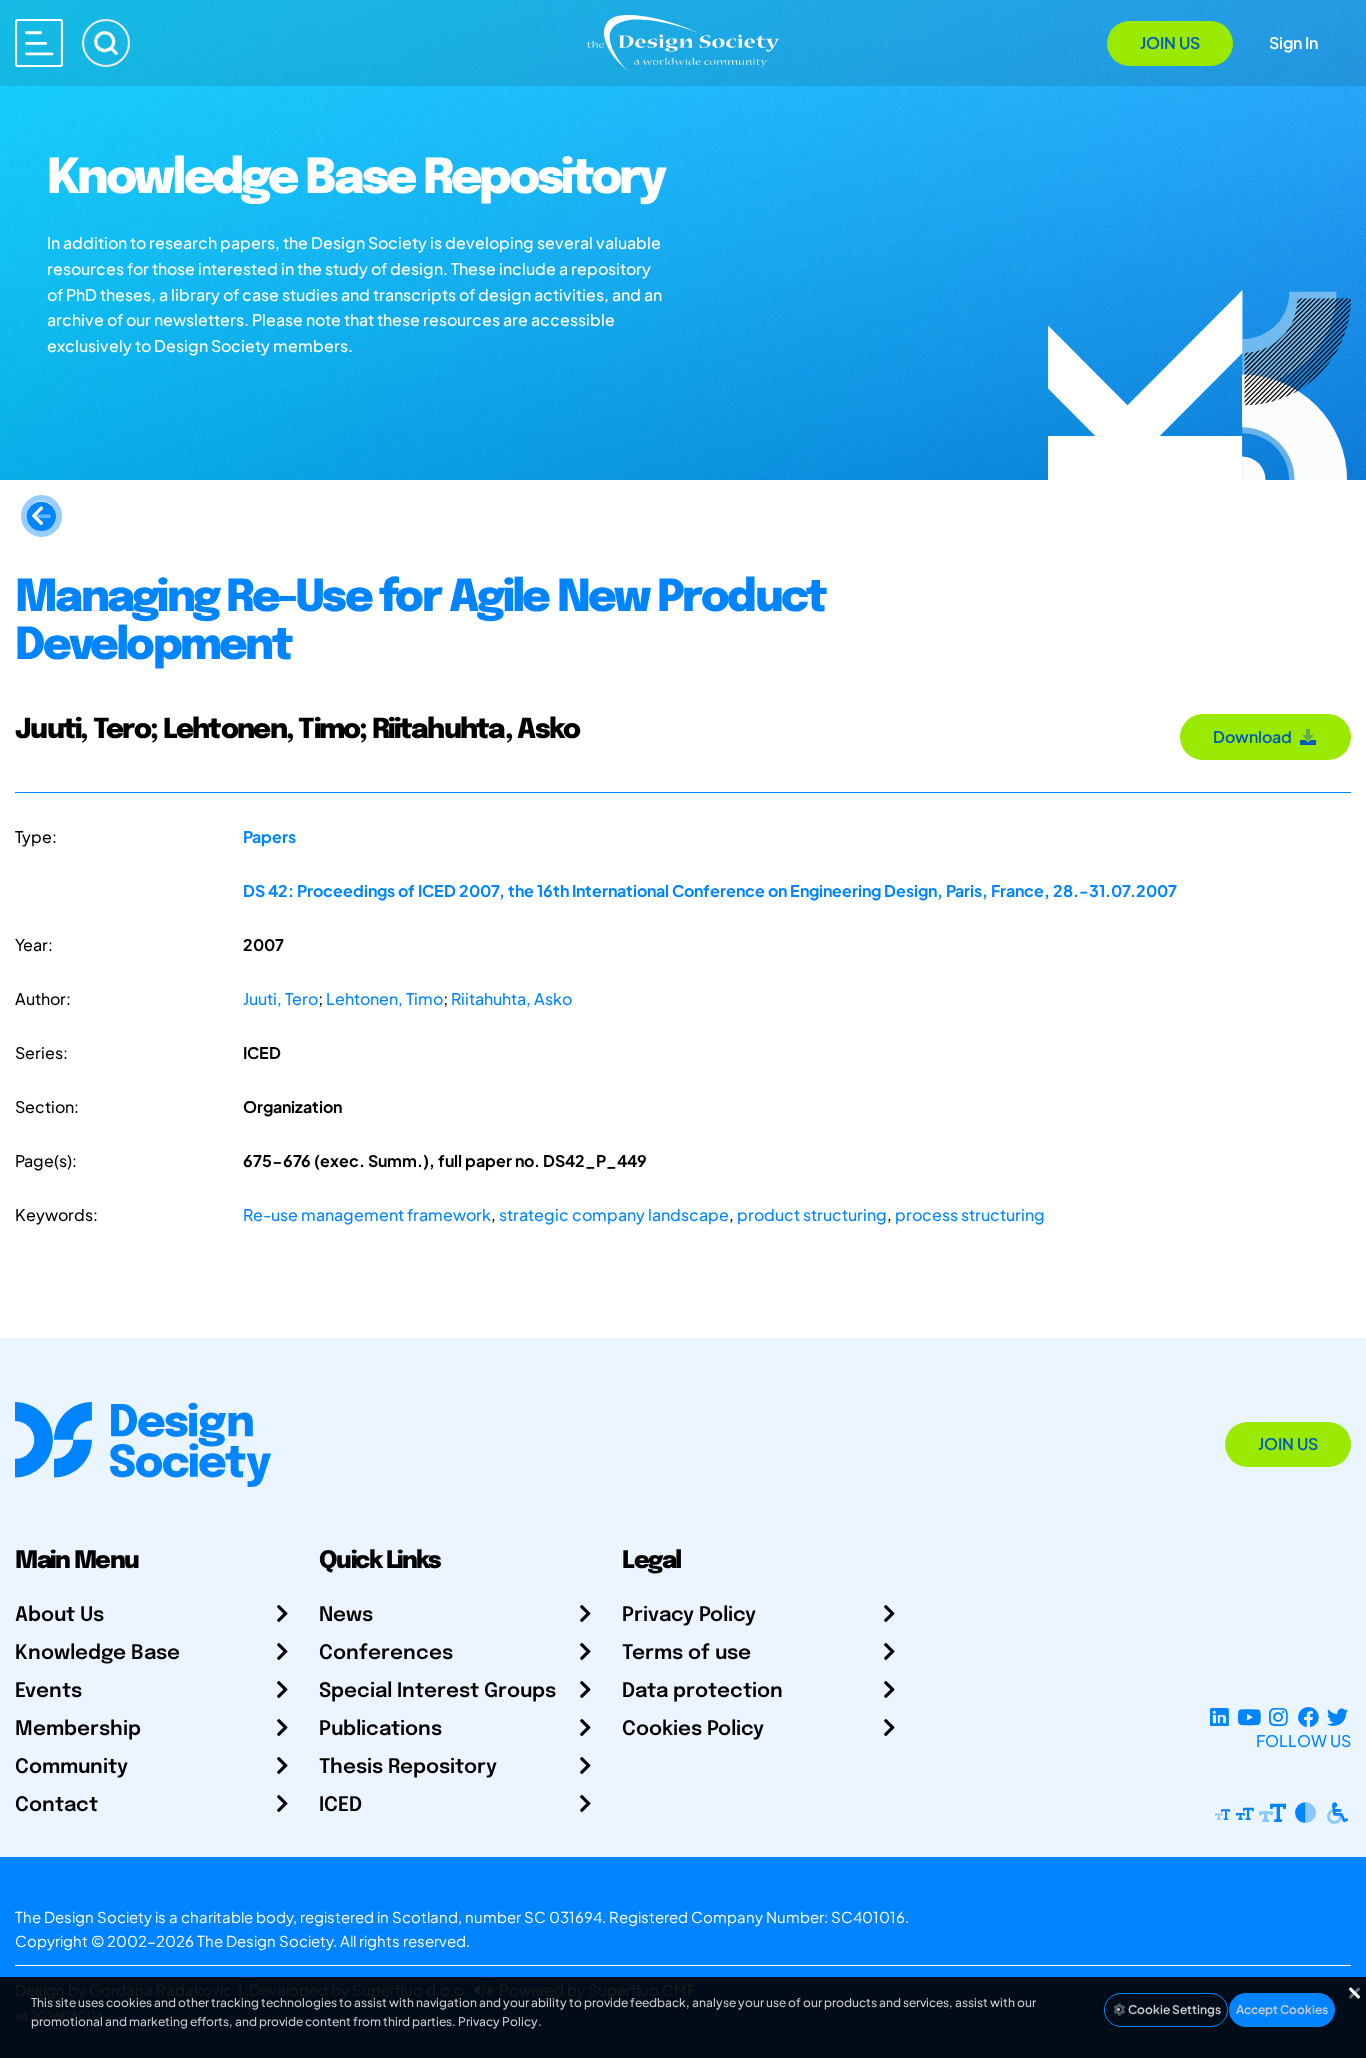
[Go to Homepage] (683, 41)
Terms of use (686, 1653)
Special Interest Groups (437, 1691)
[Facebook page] (1308, 1716)
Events (48, 1691)
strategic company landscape (614, 1214)
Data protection (702, 1691)
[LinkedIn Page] (1219, 1716)
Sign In (1293, 42)
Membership (78, 1729)
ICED (340, 1805)
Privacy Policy (689, 1615)
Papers (269, 836)
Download (1255, 736)
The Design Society (265, 1940)
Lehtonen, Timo (384, 998)
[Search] (106, 43)
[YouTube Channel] (1248, 1716)
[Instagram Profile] (1278, 1716)
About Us (59, 1615)
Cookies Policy (693, 1729)
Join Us (1170, 42)
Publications (380, 1729)
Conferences (386, 1653)
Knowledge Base (97, 1653)
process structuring (970, 1214)
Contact (56, 1805)
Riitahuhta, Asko (511, 998)
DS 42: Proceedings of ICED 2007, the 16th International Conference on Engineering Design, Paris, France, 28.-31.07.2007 (710, 890)
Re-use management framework (367, 1214)
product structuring (812, 1214)
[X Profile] (1337, 1716)
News (346, 1615)
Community (71, 1767)
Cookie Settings (1173, 2009)
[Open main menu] (39, 43)
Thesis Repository (408, 1767)
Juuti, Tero (280, 998)
